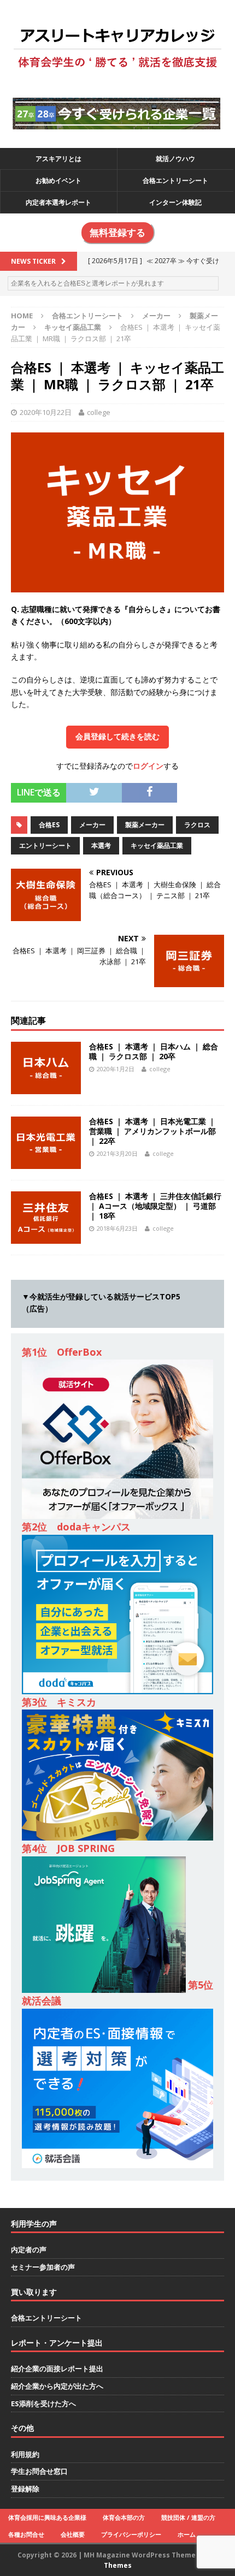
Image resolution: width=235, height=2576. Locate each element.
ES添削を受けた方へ (43, 2403)
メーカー (156, 316)
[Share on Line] (185, 789)
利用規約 (25, 2454)
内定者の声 (29, 2249)
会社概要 (73, 2534)
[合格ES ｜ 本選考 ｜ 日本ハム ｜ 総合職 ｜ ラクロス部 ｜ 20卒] (46, 1087)
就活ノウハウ (175, 159)
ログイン (148, 766)
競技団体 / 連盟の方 (188, 2517)
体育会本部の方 (124, 2517)
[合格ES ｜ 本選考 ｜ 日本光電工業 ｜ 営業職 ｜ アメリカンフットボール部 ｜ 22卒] (46, 1162)
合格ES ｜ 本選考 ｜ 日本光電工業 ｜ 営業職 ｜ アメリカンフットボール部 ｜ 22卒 (152, 1131)
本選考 (101, 845)
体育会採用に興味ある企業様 (47, 2517)
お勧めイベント (58, 180)
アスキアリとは (58, 159)
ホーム (187, 2534)
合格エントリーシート (175, 180)
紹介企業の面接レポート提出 (57, 2369)
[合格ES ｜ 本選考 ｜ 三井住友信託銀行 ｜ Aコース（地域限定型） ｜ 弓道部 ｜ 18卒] (46, 1237)
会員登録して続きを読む (117, 737)
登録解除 (25, 2489)
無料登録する (117, 233)
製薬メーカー (145, 825)
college (99, 412)
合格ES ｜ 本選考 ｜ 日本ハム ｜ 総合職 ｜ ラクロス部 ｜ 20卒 (154, 1051)
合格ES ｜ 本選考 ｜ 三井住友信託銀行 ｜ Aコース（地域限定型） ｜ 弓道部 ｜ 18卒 (155, 1206)
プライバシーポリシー (131, 2534)
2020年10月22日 (46, 412)
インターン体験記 (175, 202)
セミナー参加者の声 (43, 2267)
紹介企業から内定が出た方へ (57, 2386)
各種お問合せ (26, 2534)
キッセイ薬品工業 (157, 845)
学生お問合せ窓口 (39, 2471)
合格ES (49, 825)
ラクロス (197, 825)
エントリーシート (45, 845)
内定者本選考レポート (58, 202)
